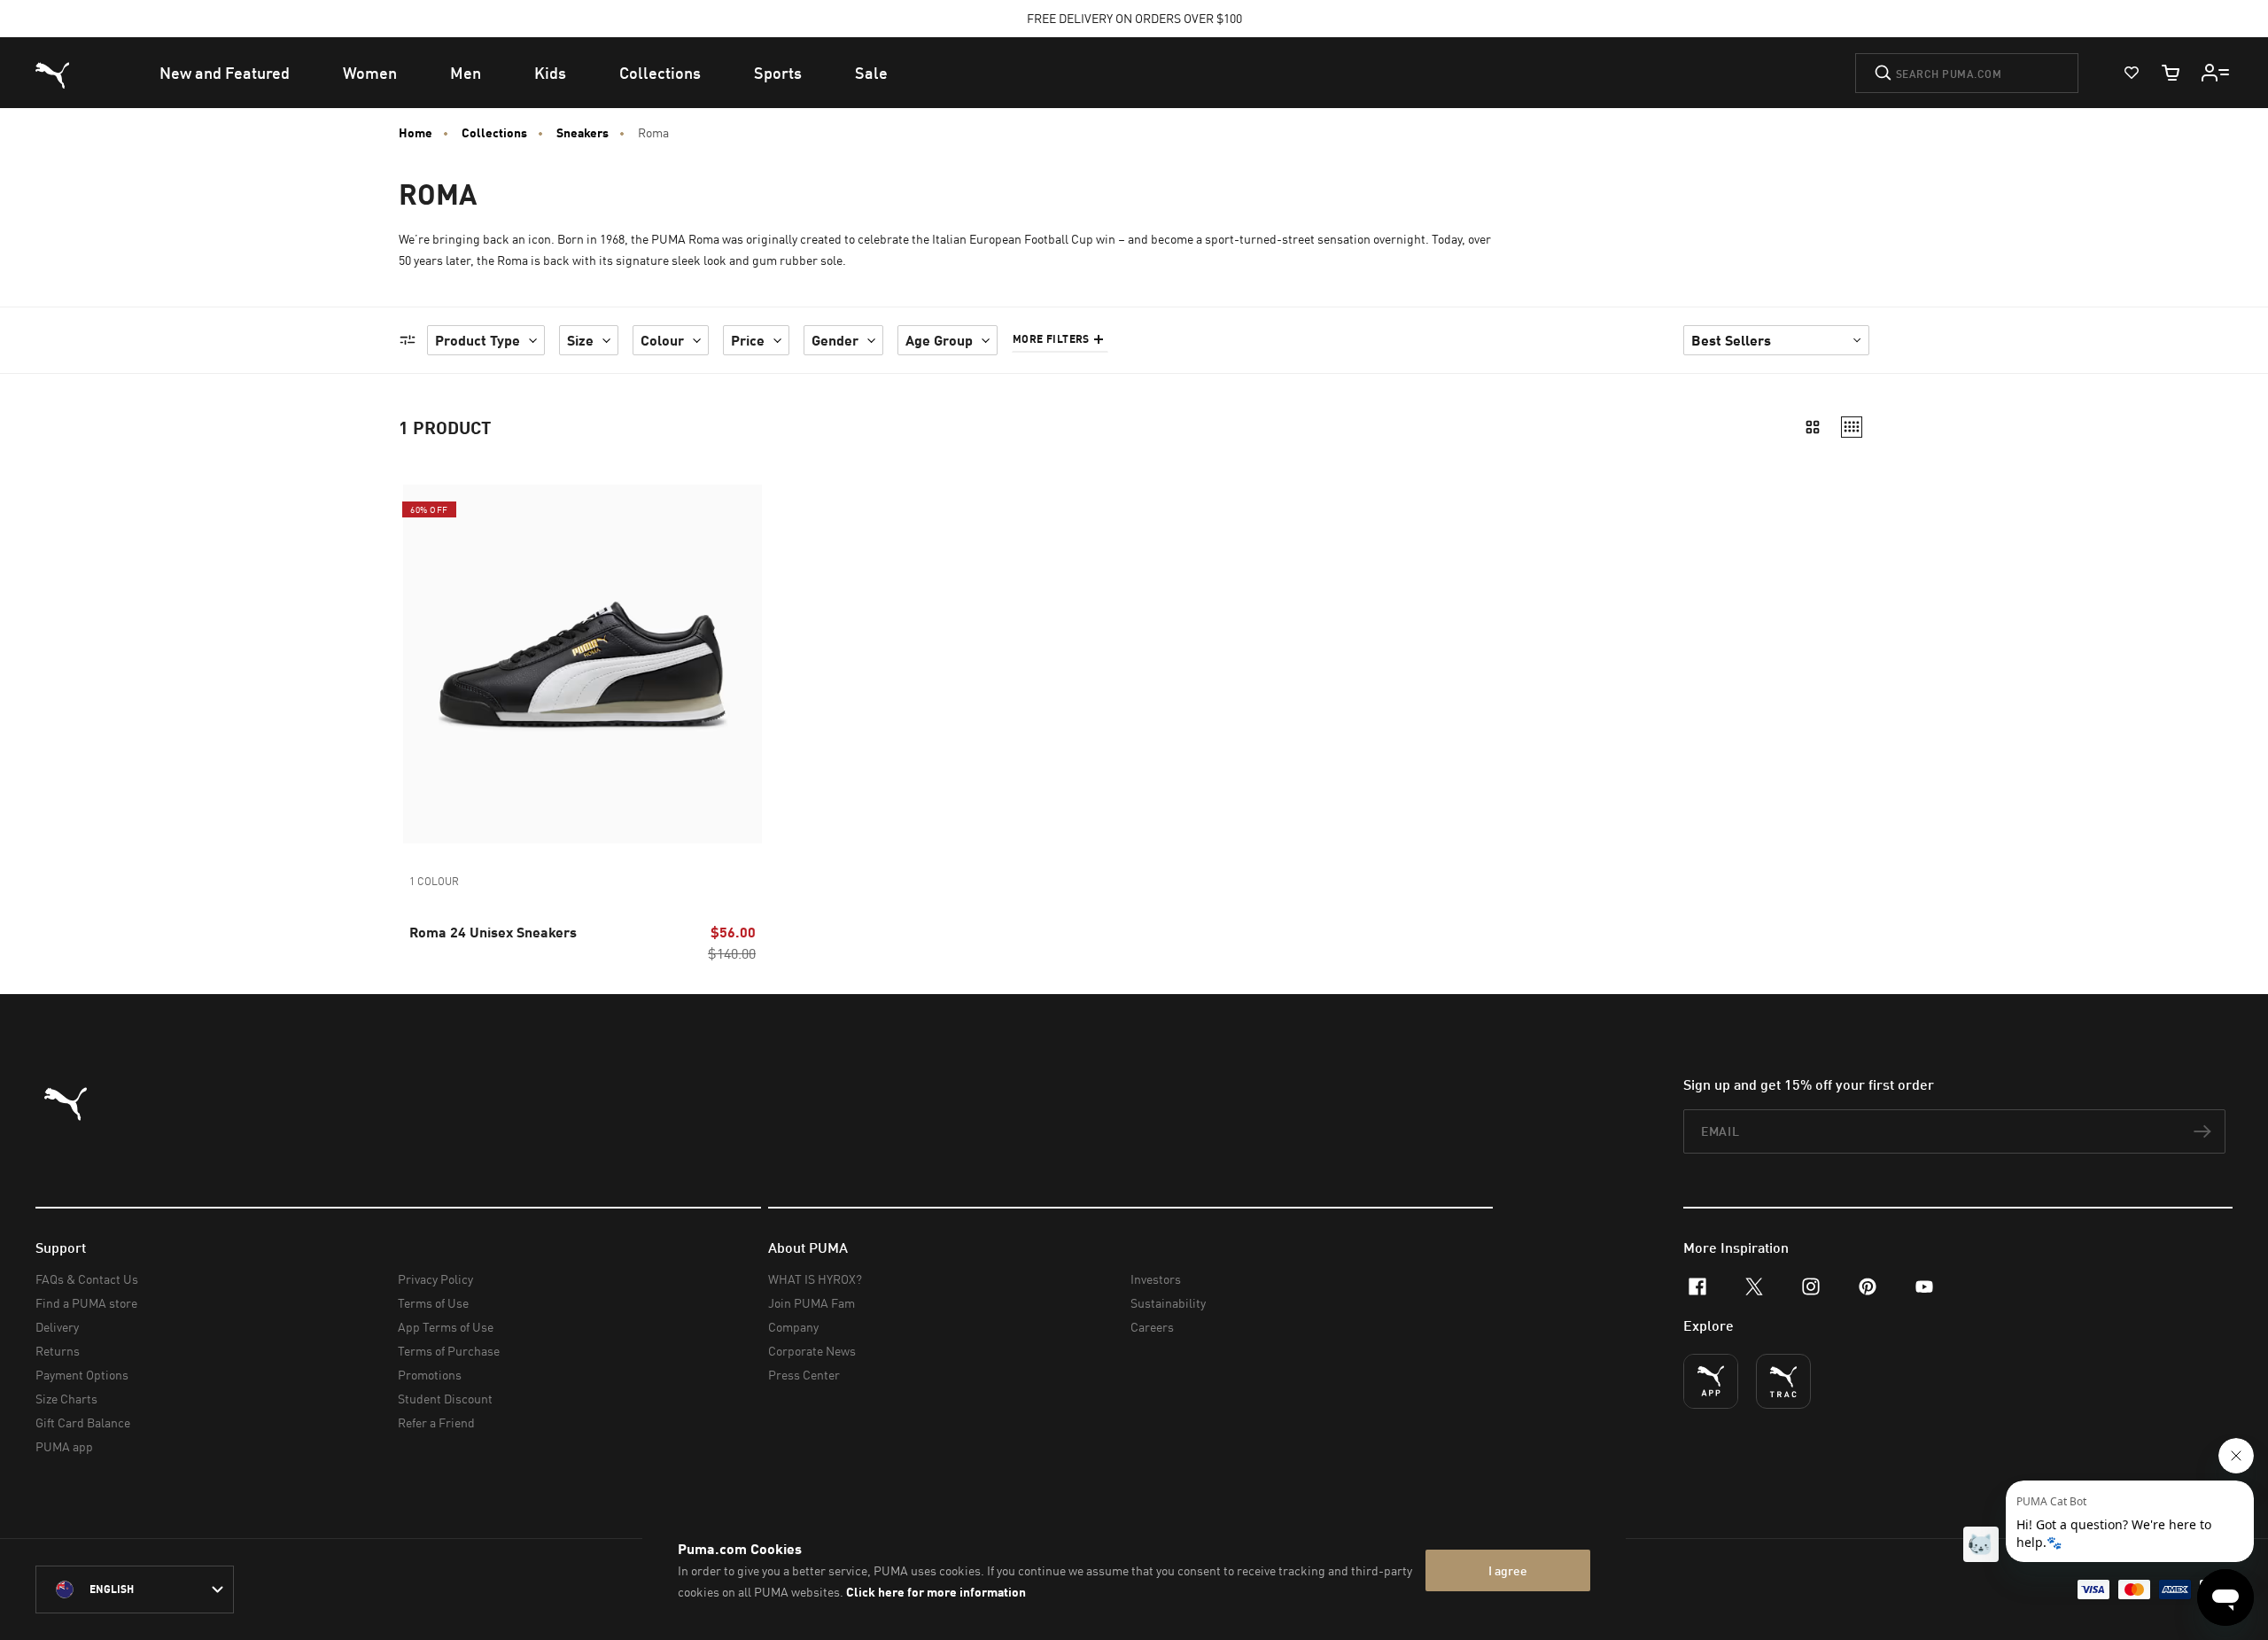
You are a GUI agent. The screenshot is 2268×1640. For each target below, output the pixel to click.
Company (793, 1327)
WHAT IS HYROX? (815, 1279)
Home (416, 133)
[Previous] (423, 665)
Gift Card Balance (83, 1422)
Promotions (430, 1375)
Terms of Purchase (449, 1351)
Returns (58, 1351)
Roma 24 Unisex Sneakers (493, 932)
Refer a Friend (436, 1422)
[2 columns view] (1813, 427)
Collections (494, 133)
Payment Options (82, 1375)
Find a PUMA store (86, 1303)
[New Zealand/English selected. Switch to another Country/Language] (135, 1589)
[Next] (742, 665)
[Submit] (1883, 73)
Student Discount (445, 1399)
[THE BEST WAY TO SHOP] (1711, 1381)
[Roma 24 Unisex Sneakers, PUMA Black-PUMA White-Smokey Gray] (583, 664)
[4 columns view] (1852, 427)
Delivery (57, 1327)
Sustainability (1168, 1303)
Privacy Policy (435, 1279)
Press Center (804, 1375)
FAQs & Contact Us (87, 1279)
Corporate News (812, 1351)
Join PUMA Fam (812, 1303)
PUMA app (64, 1446)
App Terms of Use (446, 1327)
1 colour (434, 881)
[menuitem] (225, 73)
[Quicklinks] (2216, 73)
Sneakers (583, 133)
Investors (1156, 1279)
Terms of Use (433, 1303)
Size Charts (66, 1399)
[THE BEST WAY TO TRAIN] (1783, 1381)
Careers (1152, 1327)
